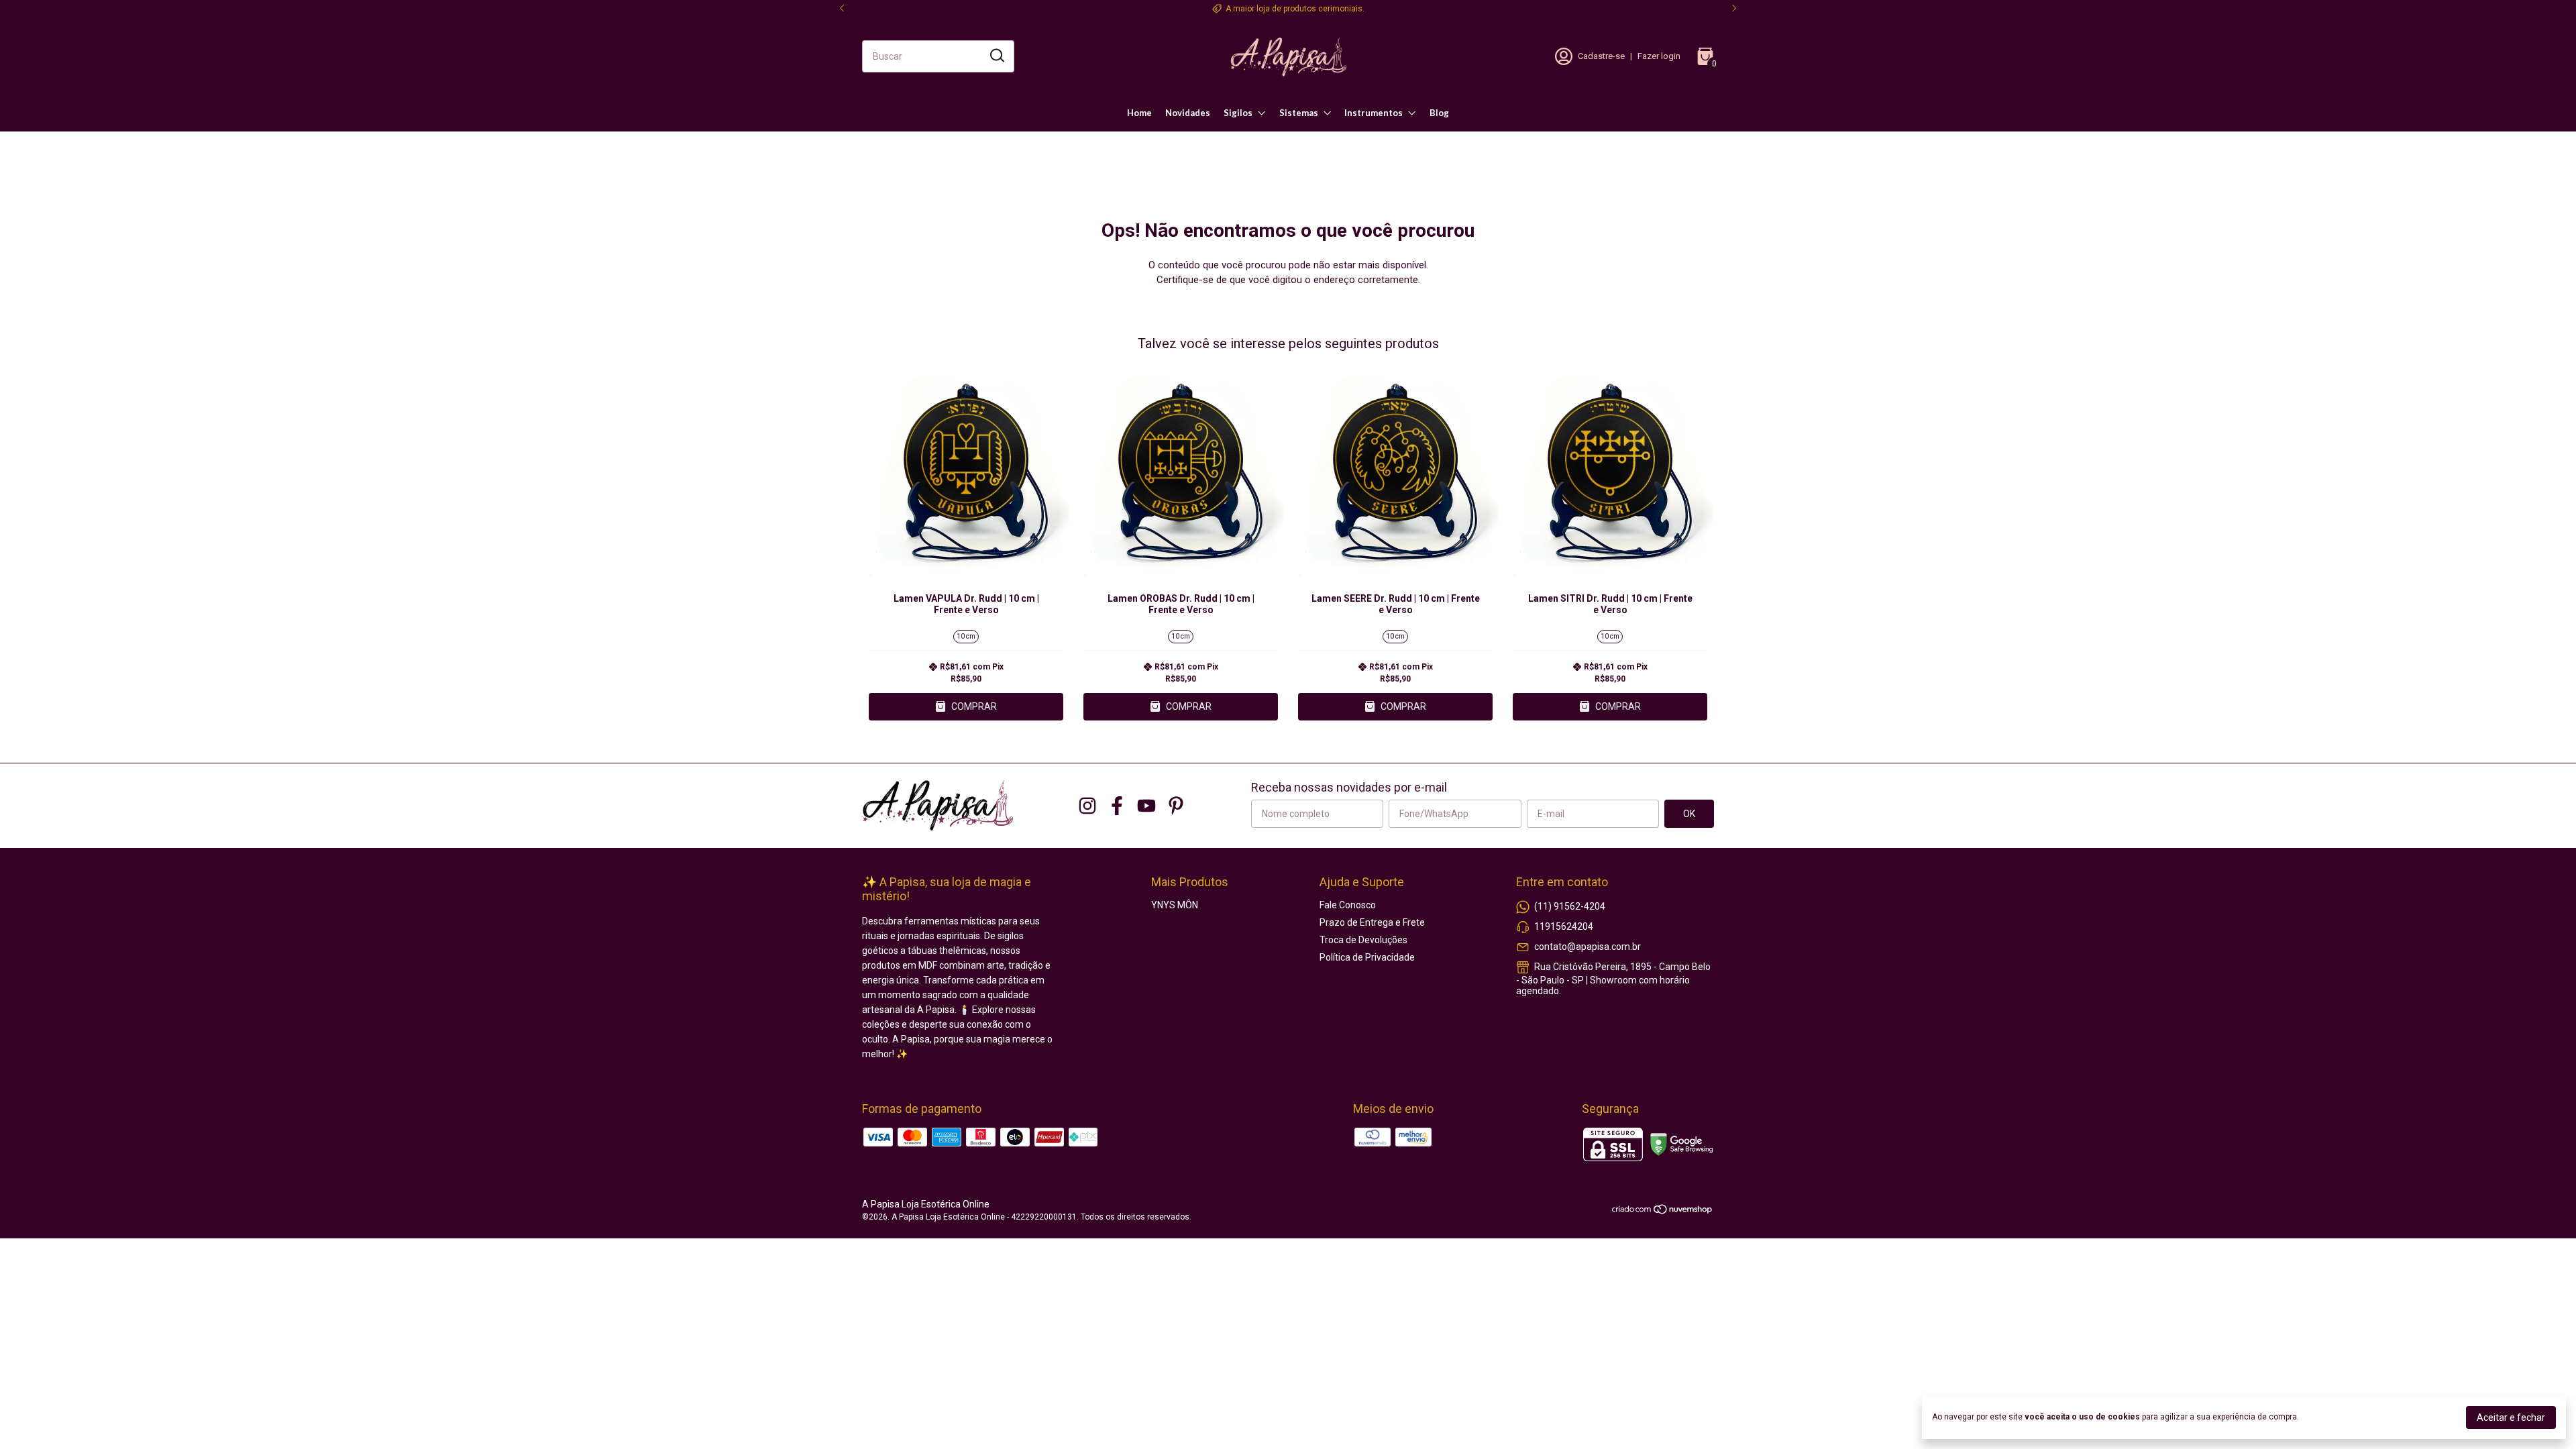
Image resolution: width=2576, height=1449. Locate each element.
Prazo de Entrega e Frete (1372, 922)
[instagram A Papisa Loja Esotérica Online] (1087, 806)
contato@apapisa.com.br (1588, 947)
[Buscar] (996, 56)
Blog (1439, 113)
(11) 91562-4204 (1570, 906)
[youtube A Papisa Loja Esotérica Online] (1146, 806)
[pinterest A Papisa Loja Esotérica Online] (1176, 806)
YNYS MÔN (1175, 905)
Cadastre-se (1601, 56)
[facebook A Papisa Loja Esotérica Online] (1117, 806)
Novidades (1188, 113)
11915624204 (1564, 926)
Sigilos (1238, 113)
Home (1139, 113)
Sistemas (1299, 113)
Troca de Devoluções (1363, 940)
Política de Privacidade (1367, 957)
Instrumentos (1374, 113)
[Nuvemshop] (1663, 1212)
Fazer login (1659, 56)
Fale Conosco (1348, 905)
